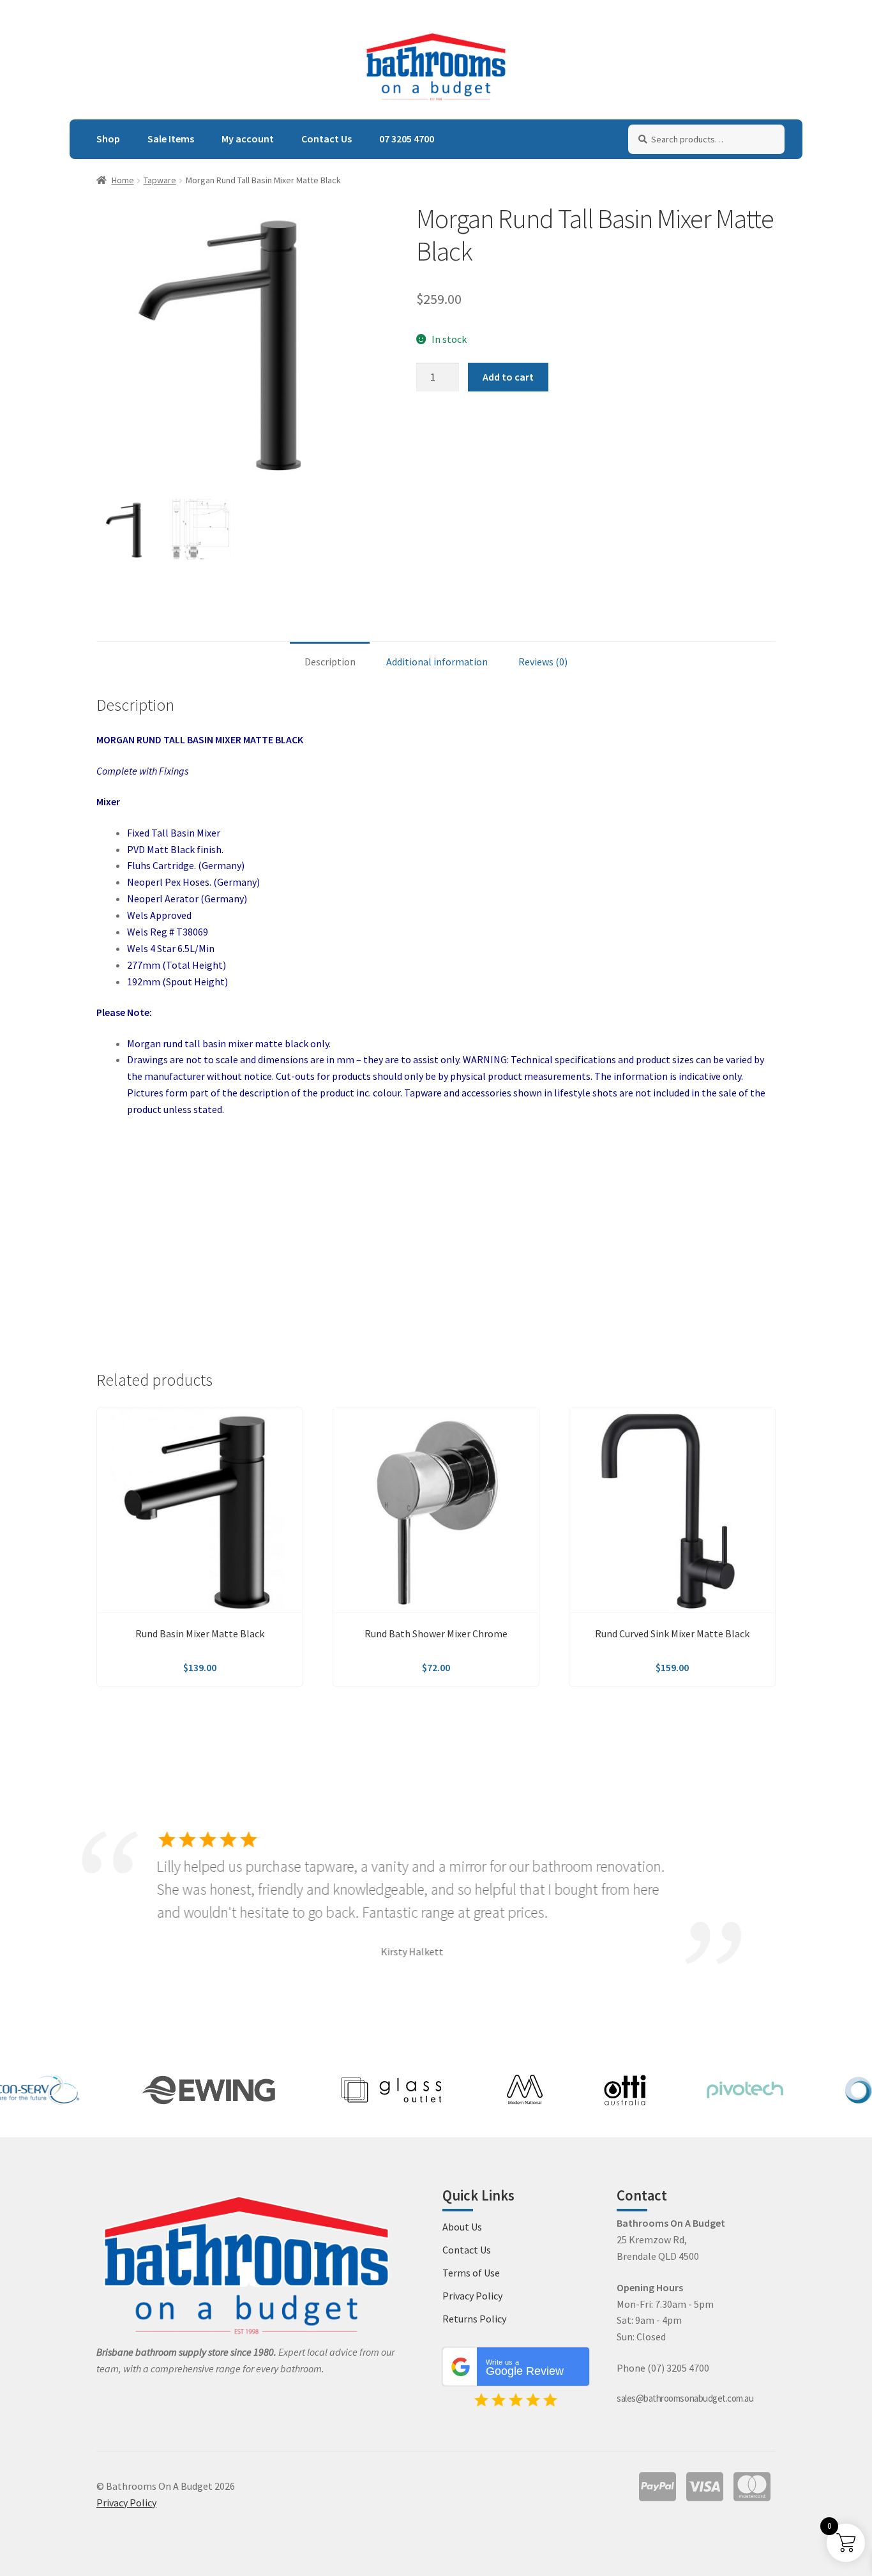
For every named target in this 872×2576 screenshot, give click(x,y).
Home (123, 180)
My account (248, 139)
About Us (462, 2227)
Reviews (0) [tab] (543, 662)
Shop (108, 139)
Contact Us (327, 139)
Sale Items (171, 139)
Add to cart (508, 377)
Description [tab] (330, 662)
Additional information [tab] (437, 662)
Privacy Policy (472, 2296)
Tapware (160, 180)
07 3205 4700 (407, 139)
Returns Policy (474, 2319)
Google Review (525, 2368)
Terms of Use (471, 2273)
